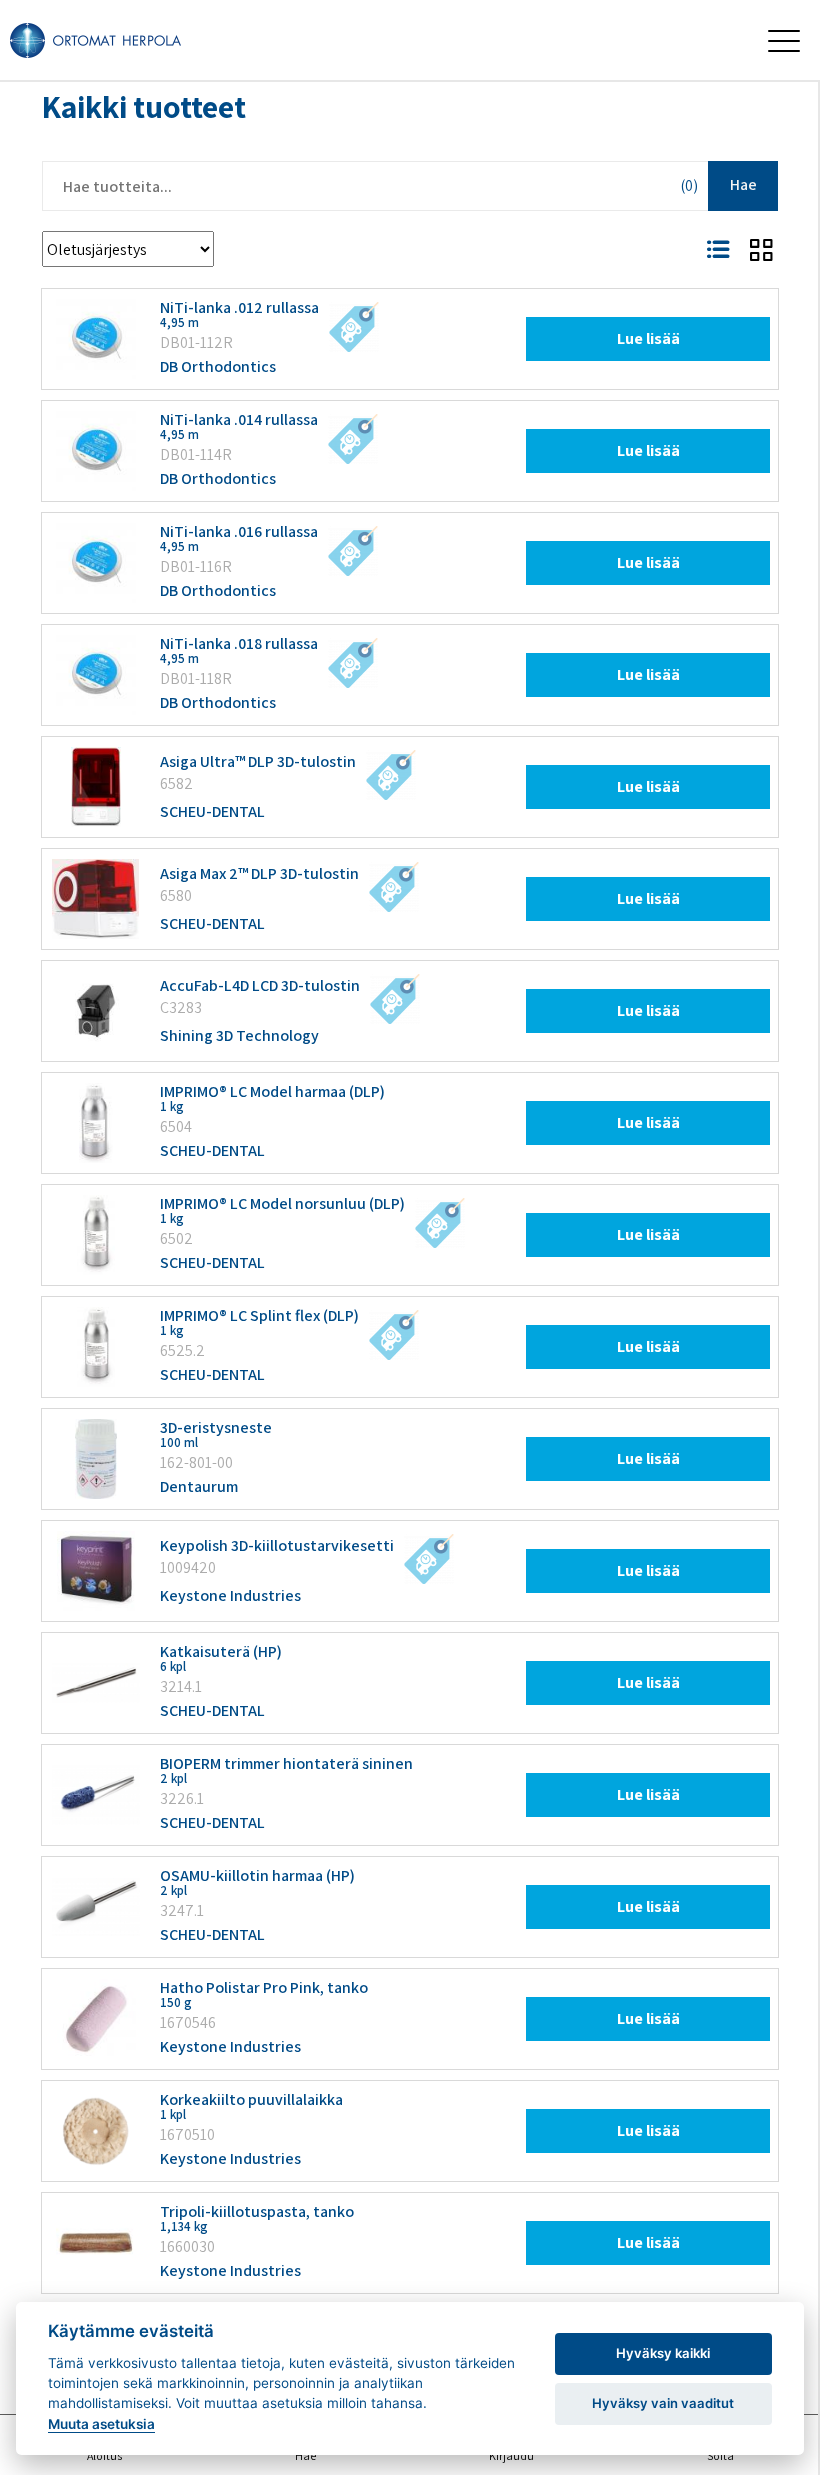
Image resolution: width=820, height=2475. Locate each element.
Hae (743, 184)
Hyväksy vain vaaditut (663, 2403)
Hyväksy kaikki (663, 2353)
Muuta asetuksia (101, 2424)
